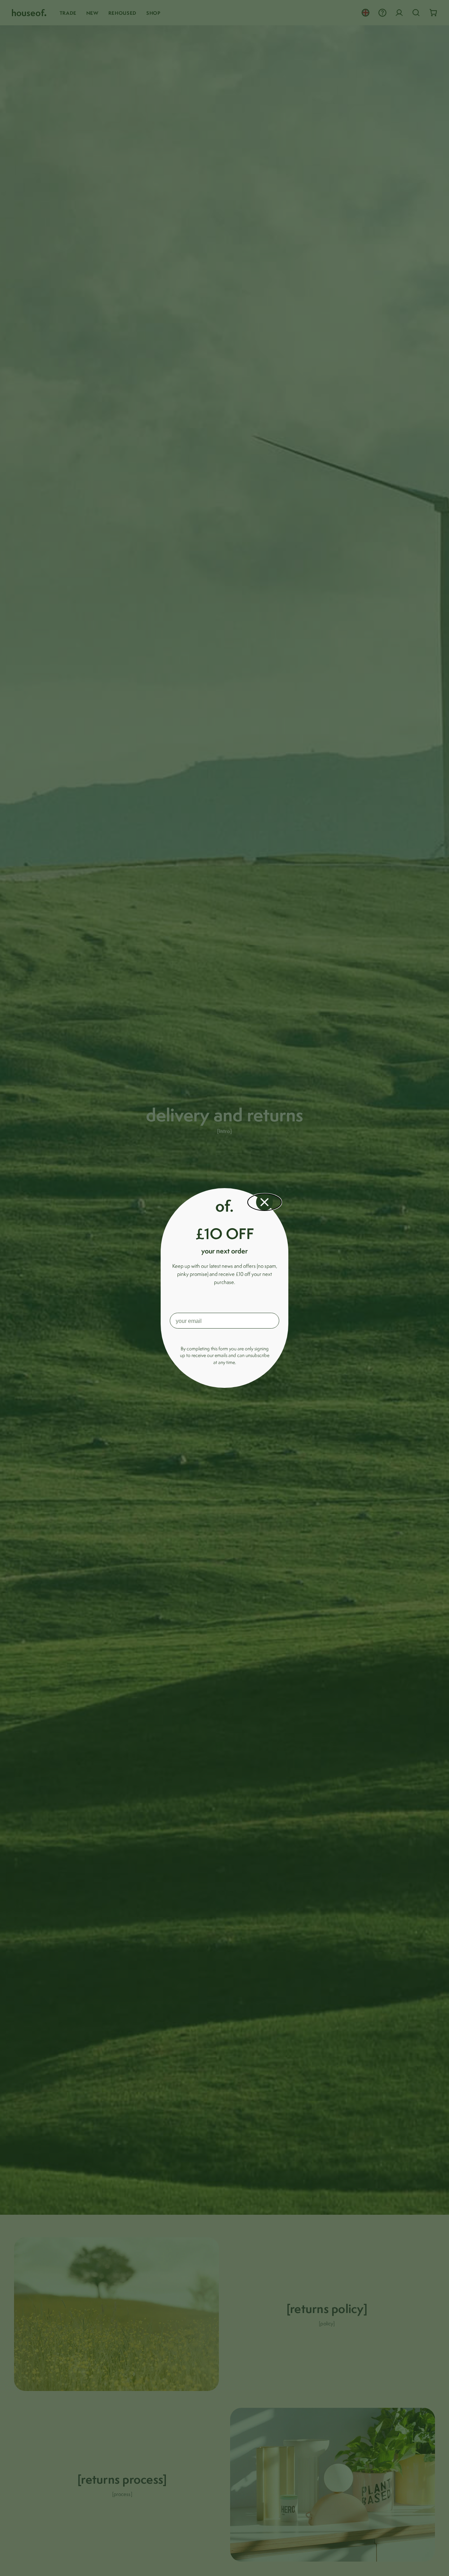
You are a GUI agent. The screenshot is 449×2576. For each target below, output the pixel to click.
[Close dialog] (264, 1202)
